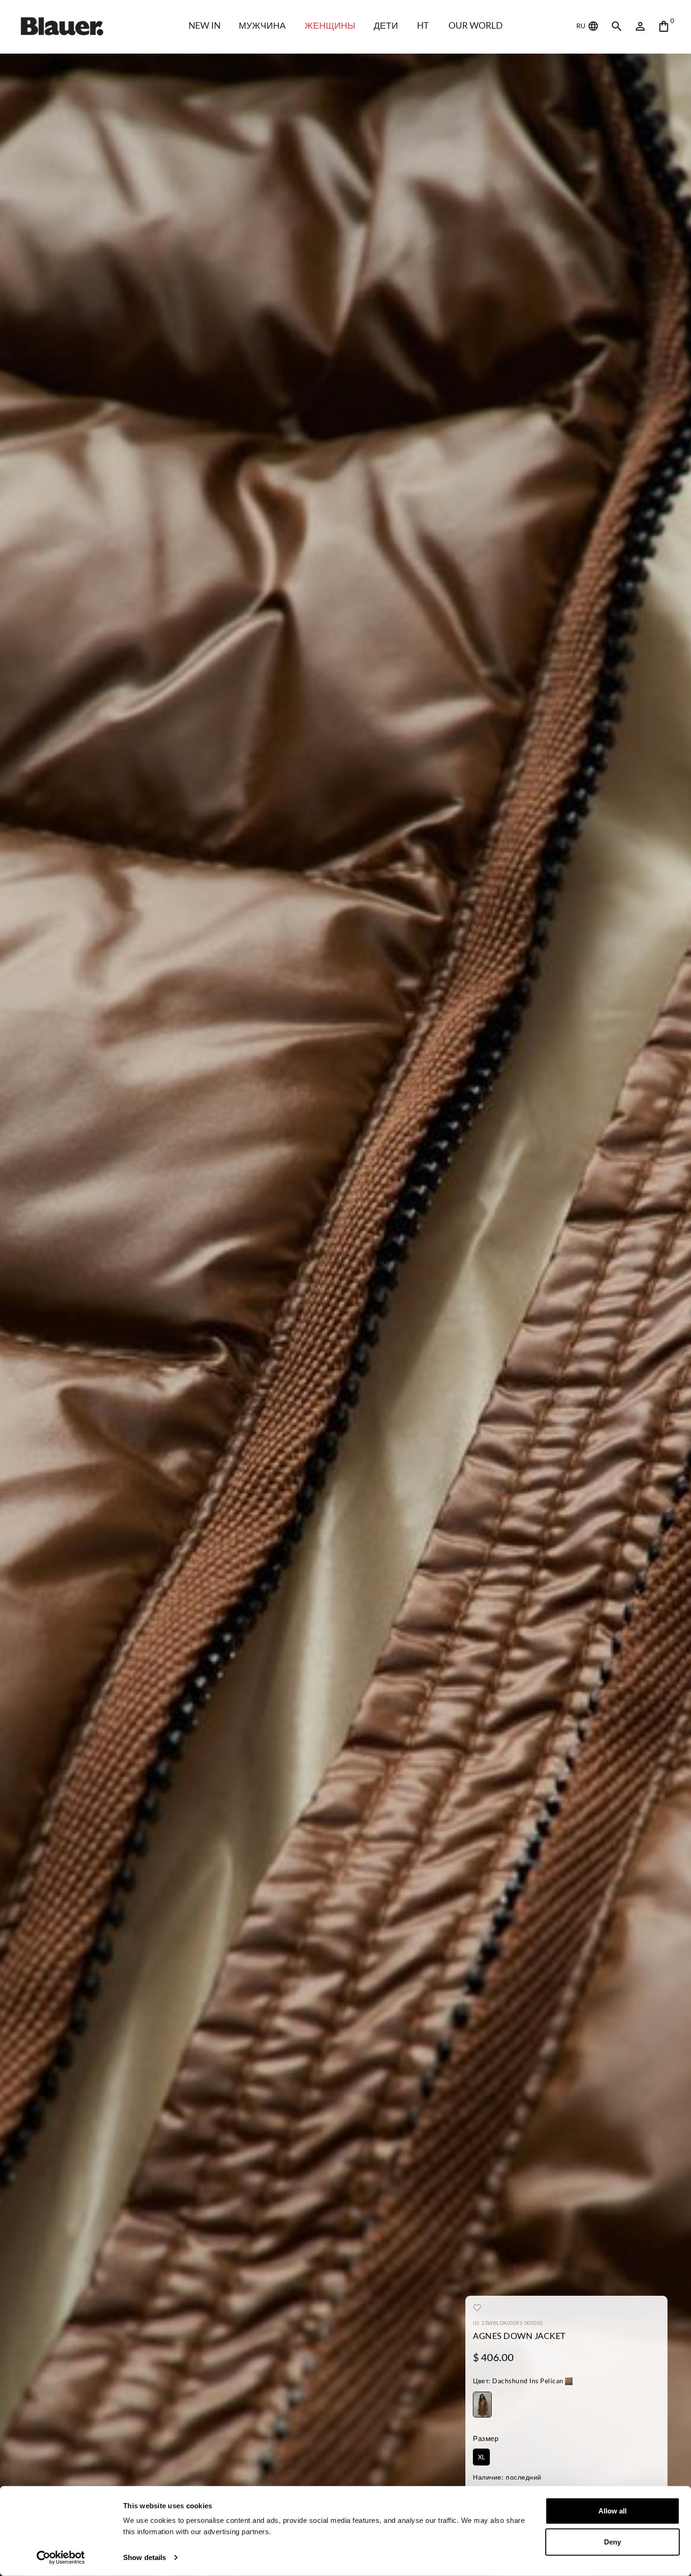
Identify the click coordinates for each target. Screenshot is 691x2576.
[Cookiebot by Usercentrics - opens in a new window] (61, 2558)
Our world (475, 25)
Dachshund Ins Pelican (518, 2381)
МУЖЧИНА (262, 25)
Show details (145, 2557)
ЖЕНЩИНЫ (330, 25)
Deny (612, 2541)
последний (524, 2477)
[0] (664, 26)
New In (204, 25)
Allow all (612, 2511)
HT (423, 25)
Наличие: (488, 2477)
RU (581, 26)
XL (482, 2457)
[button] (523, 2382)
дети (386, 25)
